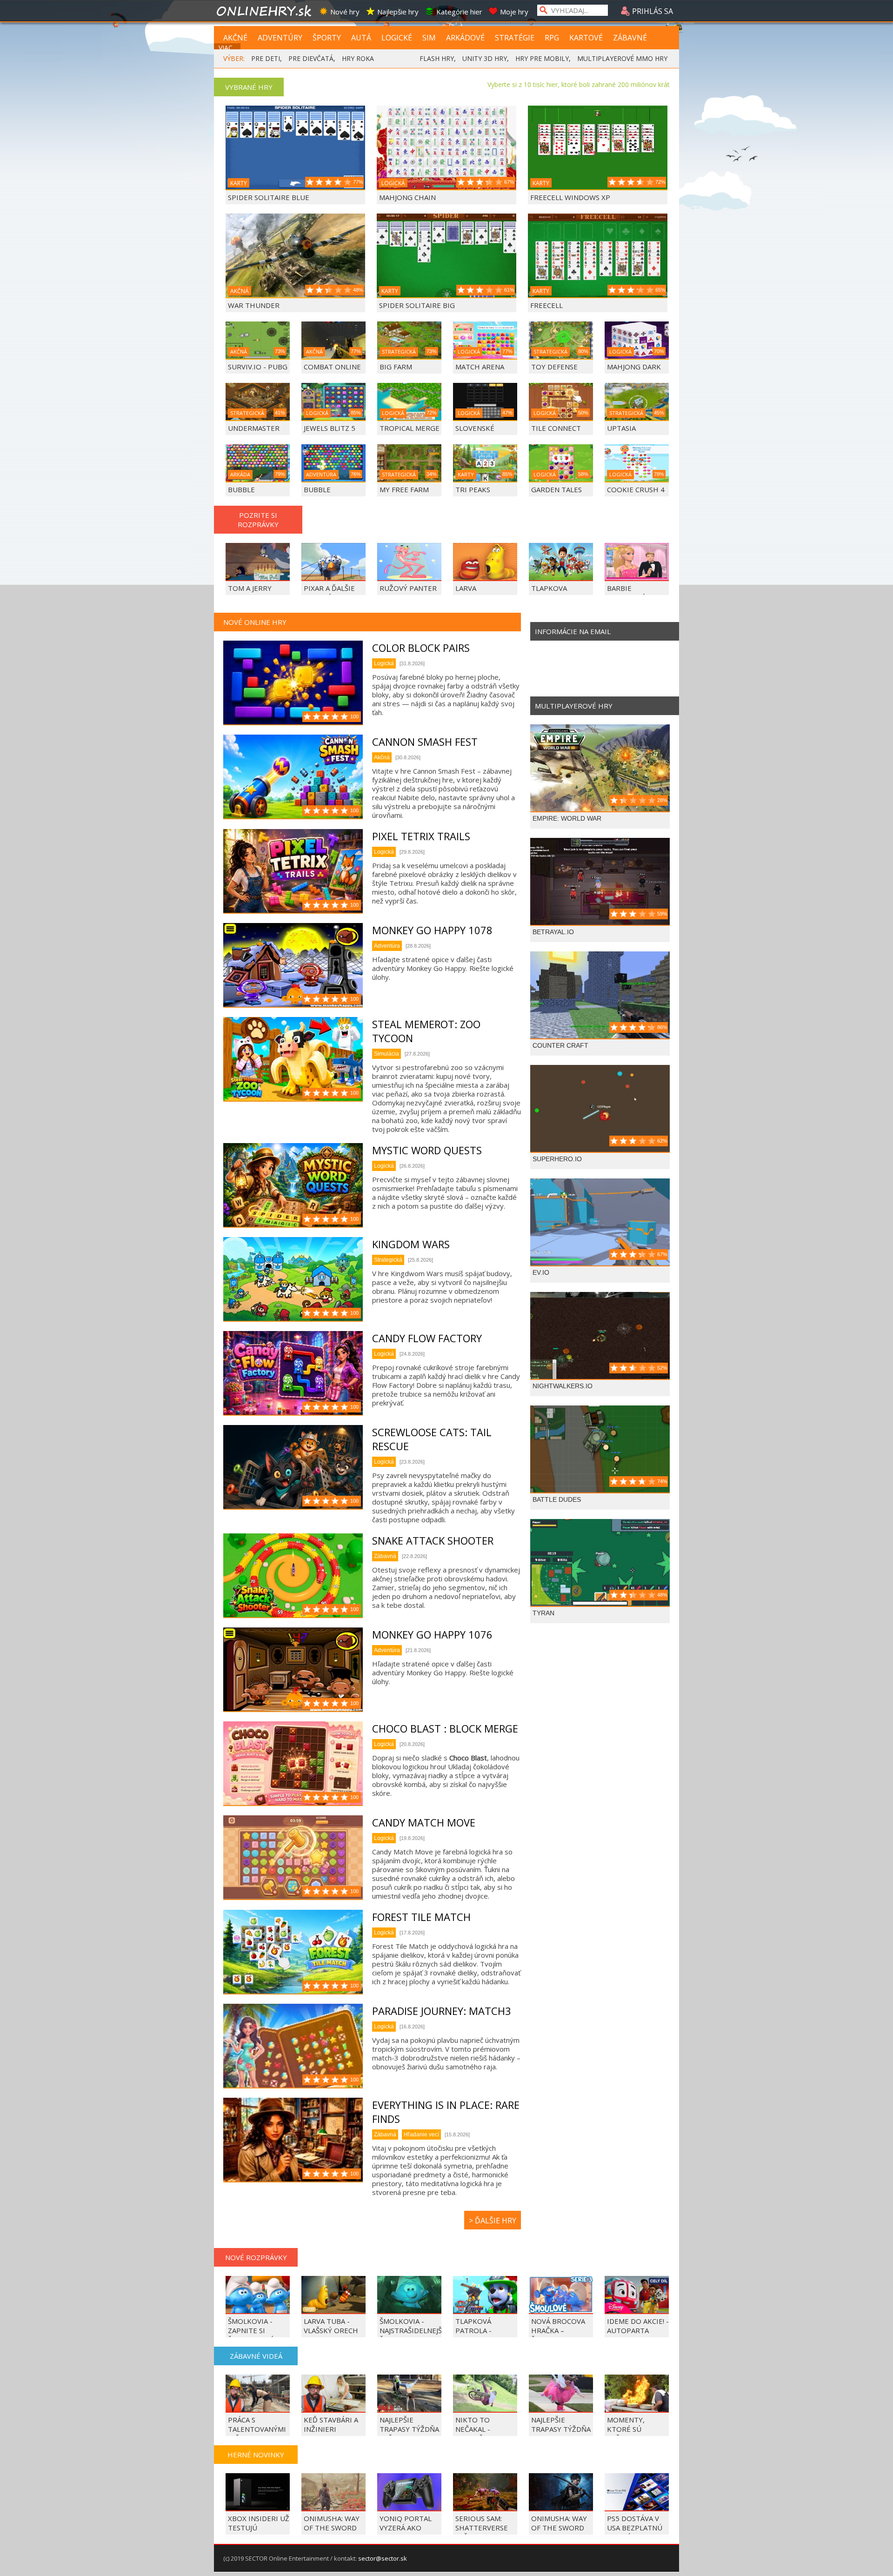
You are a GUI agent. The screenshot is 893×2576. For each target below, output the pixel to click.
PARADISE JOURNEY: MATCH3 (442, 2011)
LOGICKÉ (397, 38)
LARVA (466, 588)
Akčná (382, 757)
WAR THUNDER (254, 305)
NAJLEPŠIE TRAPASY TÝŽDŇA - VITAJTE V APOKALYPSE (561, 2434)
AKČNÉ (235, 38)
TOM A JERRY (250, 588)
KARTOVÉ (586, 38)
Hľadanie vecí (421, 2134)
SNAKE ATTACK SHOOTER (433, 1540)
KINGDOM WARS (411, 1244)
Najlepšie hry (398, 12)
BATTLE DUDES (557, 1499)
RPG (552, 38)
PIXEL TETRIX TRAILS (421, 836)
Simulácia (387, 1054)
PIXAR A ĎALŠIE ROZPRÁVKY (329, 593)
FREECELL (546, 305)
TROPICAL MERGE (410, 428)
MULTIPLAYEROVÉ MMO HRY (622, 58)
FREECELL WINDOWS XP (570, 197)
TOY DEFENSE (554, 367)
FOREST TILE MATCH (421, 1917)
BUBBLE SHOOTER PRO (329, 494)
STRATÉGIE (515, 38)
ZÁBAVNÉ (630, 38)
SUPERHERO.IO (557, 1159)
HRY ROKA (358, 58)
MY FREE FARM (404, 489)
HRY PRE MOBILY (542, 58)
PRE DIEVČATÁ (311, 58)
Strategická (388, 1260)
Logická (384, 663)
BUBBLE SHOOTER (245, 494)
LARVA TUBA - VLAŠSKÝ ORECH (331, 2326)
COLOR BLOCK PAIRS (421, 648)
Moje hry (514, 12)
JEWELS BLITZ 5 (330, 428)
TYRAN (543, 1613)
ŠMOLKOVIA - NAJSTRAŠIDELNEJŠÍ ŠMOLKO (412, 2330)
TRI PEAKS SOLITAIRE (473, 494)
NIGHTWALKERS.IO (563, 1386)
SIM (429, 38)
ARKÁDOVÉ (465, 38)
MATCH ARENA (480, 367)
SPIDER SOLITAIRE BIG (417, 305)
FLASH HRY (437, 58)
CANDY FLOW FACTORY (427, 1338)
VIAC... (228, 48)
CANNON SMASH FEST (425, 742)
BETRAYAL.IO (553, 932)
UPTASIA (621, 428)
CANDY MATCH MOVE (424, 1822)
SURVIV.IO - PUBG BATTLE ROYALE (258, 371)
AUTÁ (361, 38)
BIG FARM (396, 367)
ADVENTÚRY (280, 38)
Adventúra (387, 946)
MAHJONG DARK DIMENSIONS (634, 371)
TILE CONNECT (556, 428)
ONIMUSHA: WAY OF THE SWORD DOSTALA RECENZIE (332, 2532)
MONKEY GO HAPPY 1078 (432, 930)
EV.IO (541, 1272)
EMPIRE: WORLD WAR (567, 818)
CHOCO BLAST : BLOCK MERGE (445, 1728)
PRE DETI (266, 58)
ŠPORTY (327, 38)
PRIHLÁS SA (652, 11)
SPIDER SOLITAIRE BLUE (269, 197)
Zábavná (385, 1556)
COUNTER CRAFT (560, 1045)
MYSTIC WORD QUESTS (427, 1150)
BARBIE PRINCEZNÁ (626, 593)
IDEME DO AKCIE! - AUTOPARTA (638, 2326)
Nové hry (345, 12)
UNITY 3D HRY (485, 58)
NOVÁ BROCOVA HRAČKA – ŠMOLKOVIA (558, 2330)
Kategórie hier (459, 12)
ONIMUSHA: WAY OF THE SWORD (559, 2523)
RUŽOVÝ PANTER (408, 588)
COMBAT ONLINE (332, 367)
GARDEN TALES (556, 489)
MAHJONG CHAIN (407, 197)
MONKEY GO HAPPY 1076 (432, 1634)
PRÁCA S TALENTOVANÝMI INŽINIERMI (257, 2429)
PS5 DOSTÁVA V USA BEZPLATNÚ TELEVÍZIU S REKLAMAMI (635, 2532)
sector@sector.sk (383, 2558)
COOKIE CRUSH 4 (636, 489)
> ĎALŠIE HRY (493, 2221)
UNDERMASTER (254, 428)
